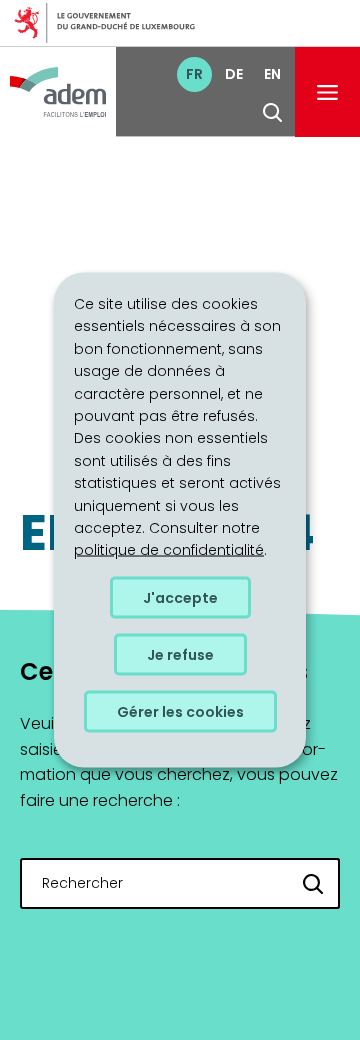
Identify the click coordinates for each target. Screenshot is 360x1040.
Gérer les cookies (180, 711)
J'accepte (180, 597)
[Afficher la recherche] (272, 112)
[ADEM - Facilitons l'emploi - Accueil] (58, 92)
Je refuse (180, 654)
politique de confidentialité (169, 550)
